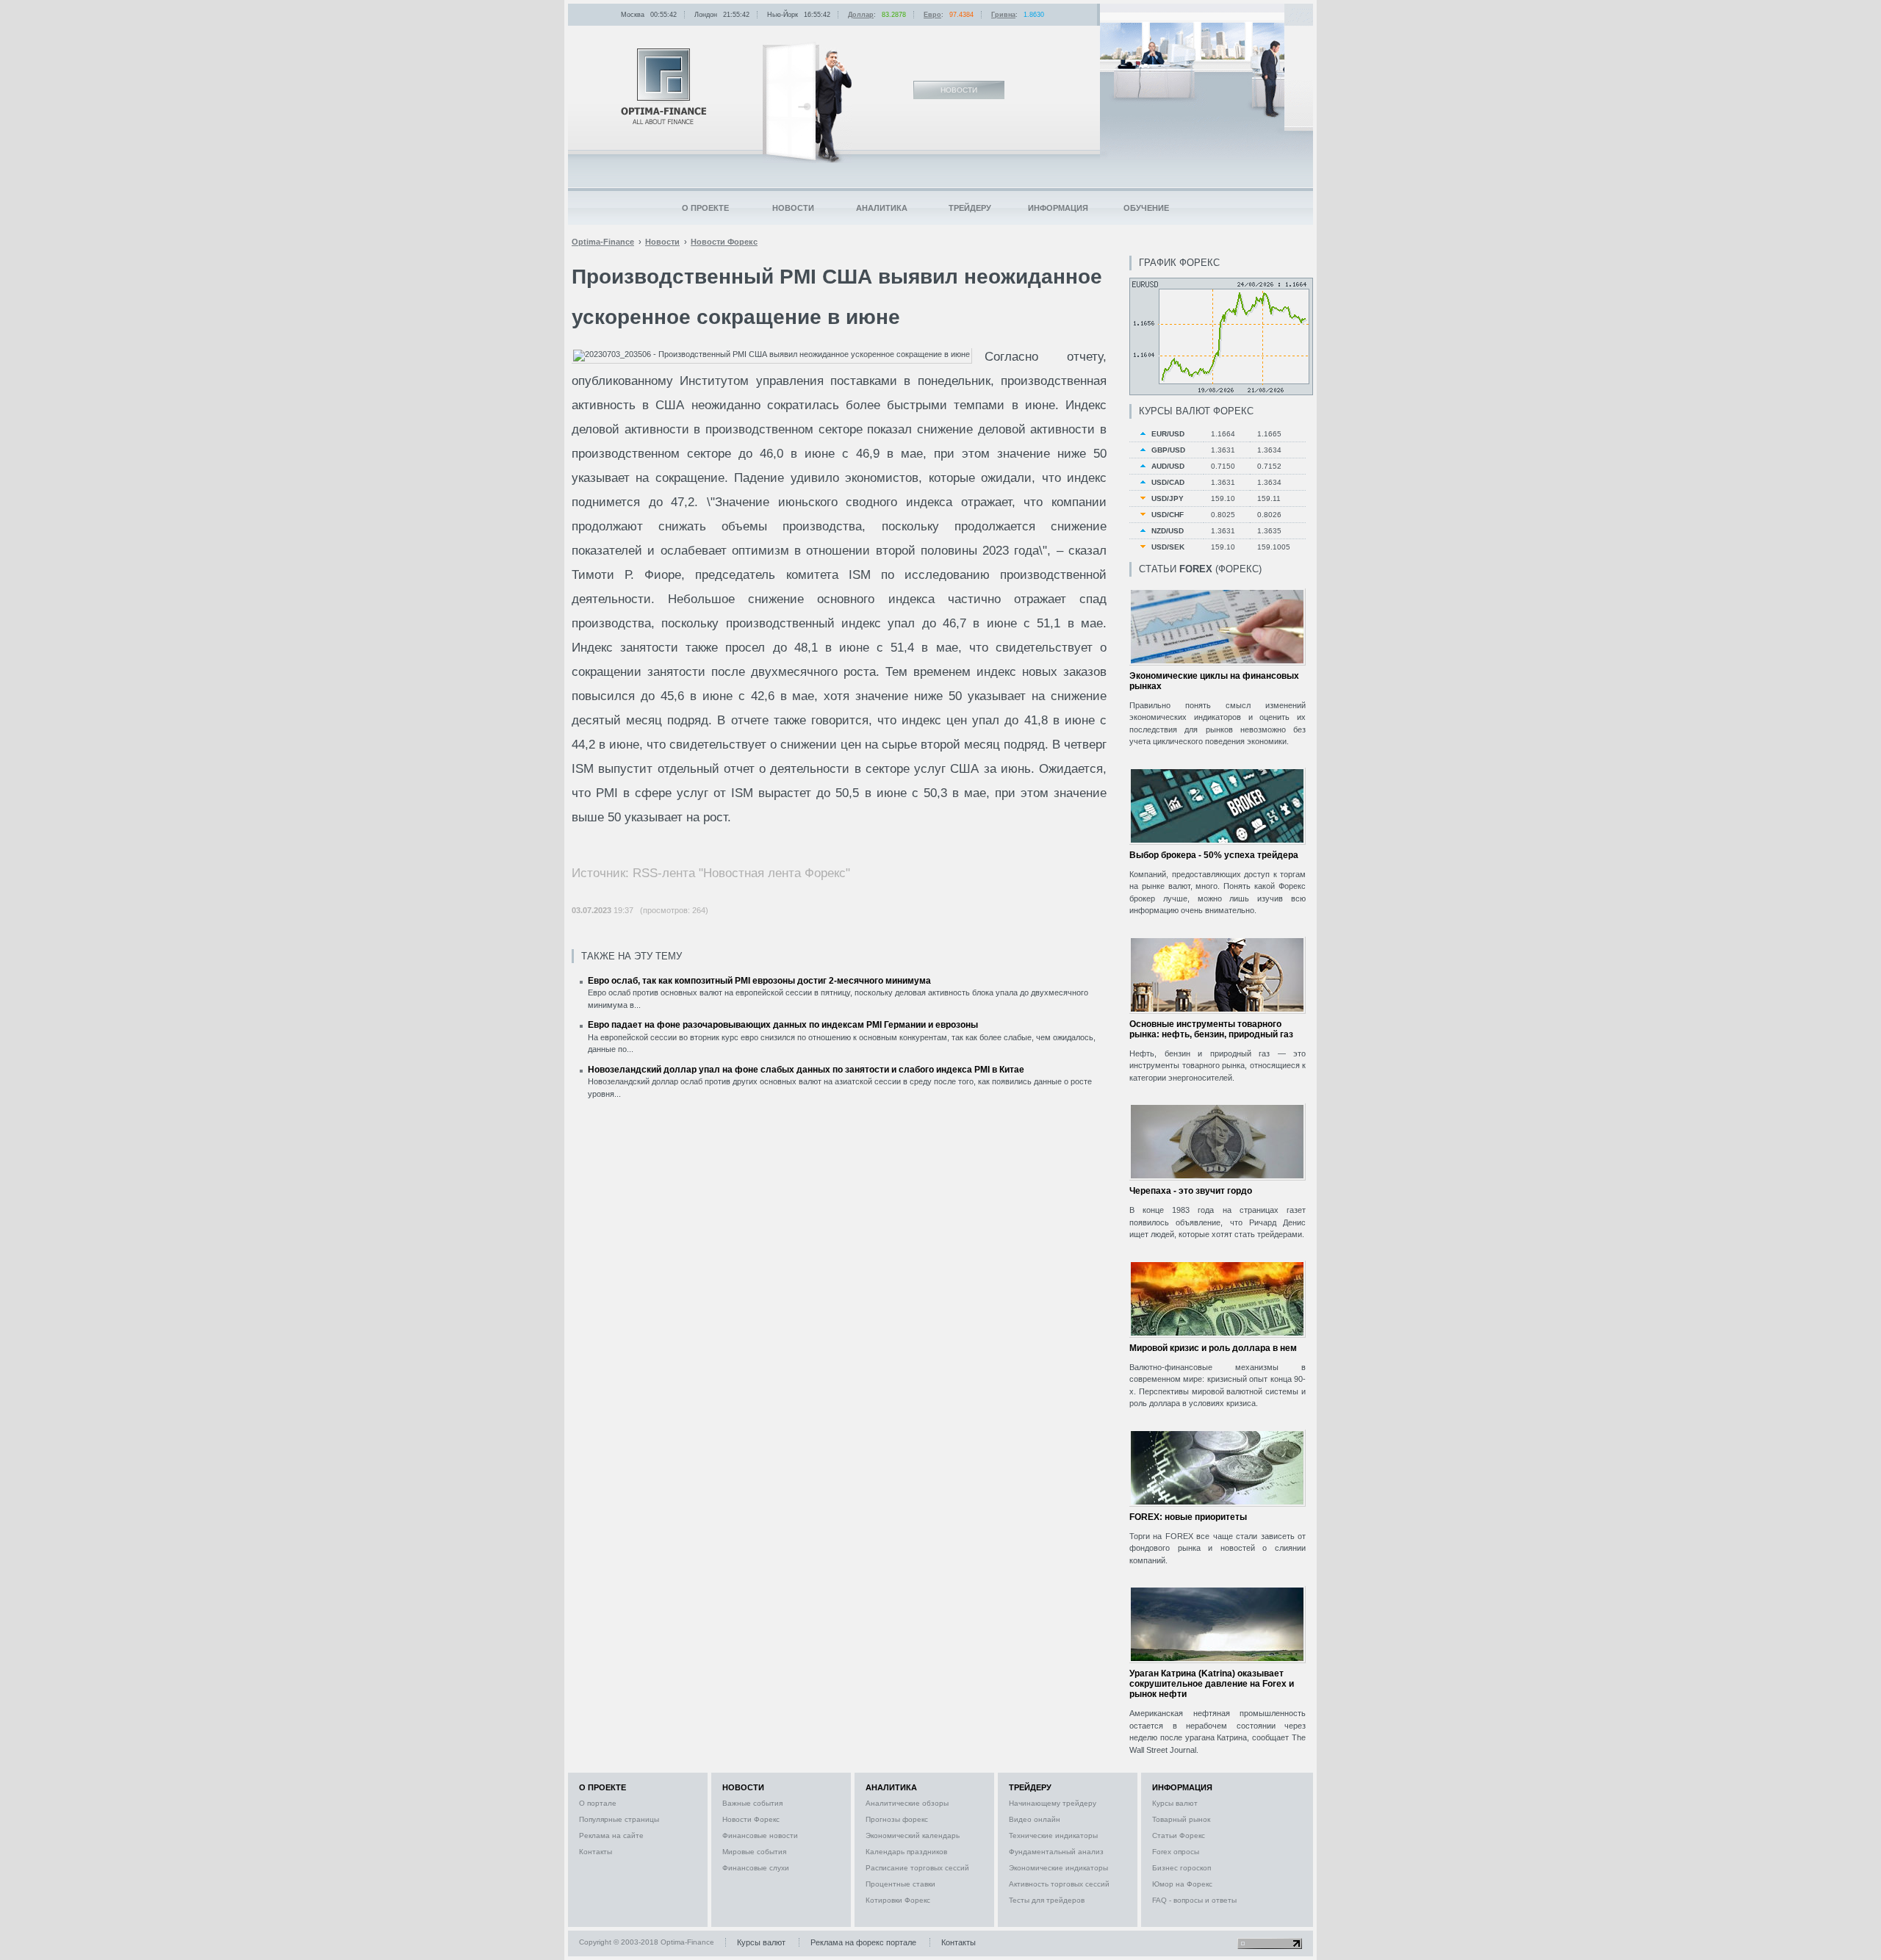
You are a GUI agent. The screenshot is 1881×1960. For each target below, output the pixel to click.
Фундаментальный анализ (1056, 1852)
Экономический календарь (913, 1835)
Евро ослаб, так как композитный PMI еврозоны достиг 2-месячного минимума (759, 981)
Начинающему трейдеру (1053, 1803)
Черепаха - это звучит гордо (1191, 1191)
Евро (932, 15)
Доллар (861, 15)
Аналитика (882, 208)
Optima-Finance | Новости (663, 86)
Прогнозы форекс (897, 1819)
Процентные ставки (900, 1884)
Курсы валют (1175, 1803)
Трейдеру (970, 208)
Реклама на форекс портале (863, 1942)
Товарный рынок (1181, 1819)
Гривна (1003, 15)
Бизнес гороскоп (1182, 1868)
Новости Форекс (751, 1819)
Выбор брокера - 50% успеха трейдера (1214, 855)
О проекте (705, 208)
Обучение (1146, 208)
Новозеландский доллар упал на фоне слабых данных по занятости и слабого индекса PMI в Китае (806, 1070)
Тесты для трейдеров (1047, 1900)
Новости (793, 208)
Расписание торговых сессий (917, 1868)
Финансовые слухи (756, 1868)
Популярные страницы (619, 1819)
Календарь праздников (906, 1852)
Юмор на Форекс (1182, 1884)
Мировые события (754, 1852)
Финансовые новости (760, 1835)
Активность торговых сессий (1059, 1884)
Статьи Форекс (1179, 1835)
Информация (1058, 208)
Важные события (752, 1803)
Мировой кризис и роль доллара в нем (1213, 1348)
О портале (598, 1803)
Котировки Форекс (898, 1900)
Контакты (596, 1852)
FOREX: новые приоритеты (1188, 1517)
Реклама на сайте (611, 1835)
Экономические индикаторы (1058, 1868)
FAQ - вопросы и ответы (1194, 1900)
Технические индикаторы (1053, 1835)
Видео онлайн (1035, 1819)
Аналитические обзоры (907, 1803)
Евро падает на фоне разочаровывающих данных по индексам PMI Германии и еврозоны (783, 1025)
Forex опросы (1176, 1852)
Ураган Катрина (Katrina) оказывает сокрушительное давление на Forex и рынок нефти (1212, 1684)
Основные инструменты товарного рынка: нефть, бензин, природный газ (1211, 1029)
